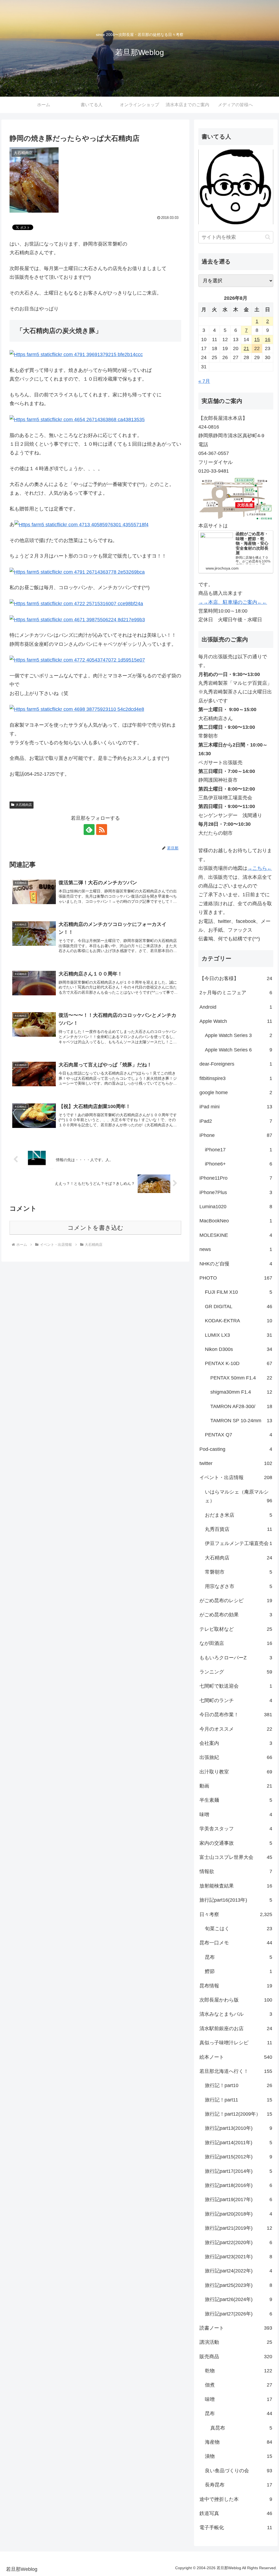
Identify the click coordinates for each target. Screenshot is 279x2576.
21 (246, 348)
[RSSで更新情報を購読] (102, 830)
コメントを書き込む (95, 1228)
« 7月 (204, 381)
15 (257, 339)
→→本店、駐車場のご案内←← (233, 602)
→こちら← (260, 868)
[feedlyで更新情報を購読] (89, 830)
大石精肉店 (24, 805)
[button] (268, 237)
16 (268, 339)
